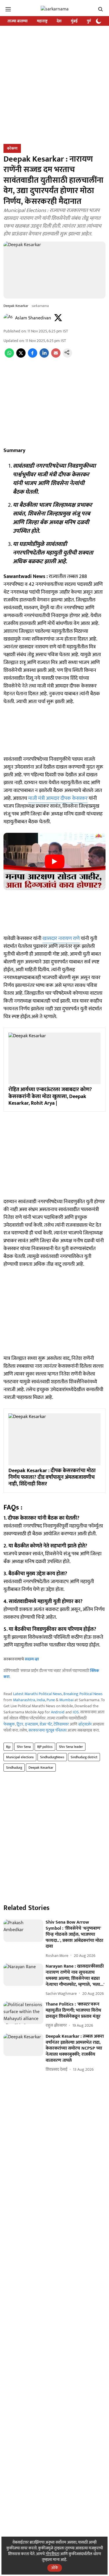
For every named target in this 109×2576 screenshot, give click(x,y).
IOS (76, 1712)
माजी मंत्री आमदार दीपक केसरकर (58, 798)
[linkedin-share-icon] (44, 356)
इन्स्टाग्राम (32, 1724)
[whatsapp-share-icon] (9, 356)
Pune (51, 1700)
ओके (55, 2568)
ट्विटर (20, 1724)
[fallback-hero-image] (23, 1931)
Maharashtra (24, 1700)
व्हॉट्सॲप (85, 1724)
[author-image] (8, 318)
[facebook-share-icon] (33, 356)
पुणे (89, 21)
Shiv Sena (24, 1747)
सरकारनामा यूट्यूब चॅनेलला (48, 1730)
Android (58, 1712)
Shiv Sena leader (71, 1747)
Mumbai (66, 1700)
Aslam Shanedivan (33, 318)
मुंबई (74, 21)
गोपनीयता (52, 2554)
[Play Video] (55, 861)
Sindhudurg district (84, 1757)
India (41, 1700)
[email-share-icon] (56, 356)
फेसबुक (9, 1724)
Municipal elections (20, 1757)
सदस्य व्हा (32, 1659)
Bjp (8, 1747)
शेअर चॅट (46, 1724)
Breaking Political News (83, 1694)
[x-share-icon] (21, 356)
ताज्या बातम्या (18, 21)
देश (59, 21)
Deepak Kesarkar (41, 1768)
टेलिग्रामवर (61, 1724)
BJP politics (45, 1747)
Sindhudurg (14, 1768)
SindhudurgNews (52, 1757)
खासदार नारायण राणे (61, 938)
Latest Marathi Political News (37, 1694)
